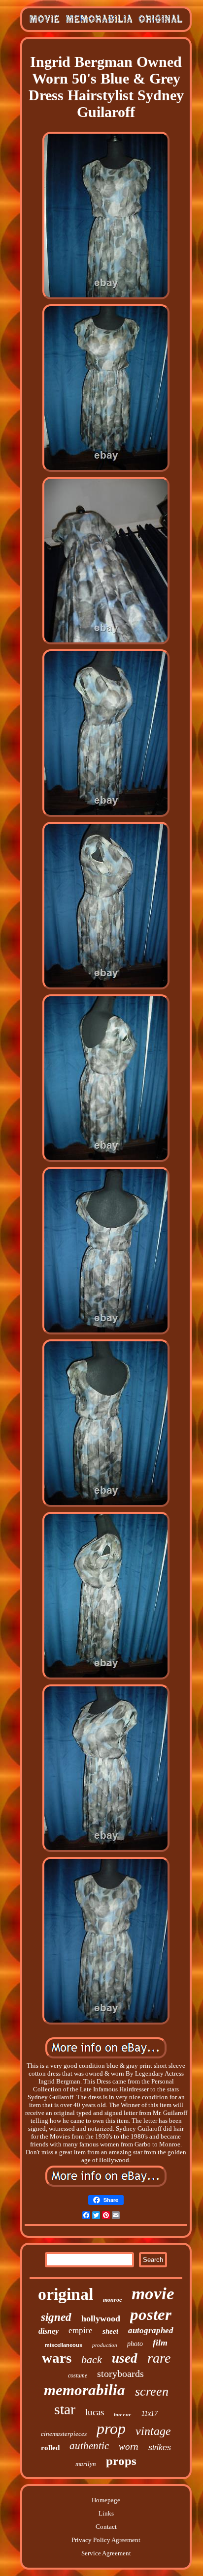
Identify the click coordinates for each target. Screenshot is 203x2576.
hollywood (101, 2318)
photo (135, 2344)
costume (78, 2375)
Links (106, 2513)
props (121, 2461)
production (105, 2345)
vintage (153, 2431)
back (92, 2359)
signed (56, 2317)
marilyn (86, 2464)
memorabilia (85, 2390)
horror (123, 2415)
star (65, 2409)
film (160, 2343)
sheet (110, 2331)
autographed (151, 2330)
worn (129, 2446)
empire (81, 2330)
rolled (50, 2448)
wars (57, 2358)
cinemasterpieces (64, 2434)
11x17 (150, 2414)
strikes (160, 2447)
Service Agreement (106, 2553)
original (66, 2294)
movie (153, 2294)
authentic (89, 2446)
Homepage (106, 2500)
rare (159, 2358)
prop (111, 2429)
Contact (106, 2527)
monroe (112, 2300)
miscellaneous (64, 2345)
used (125, 2358)
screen (152, 2391)
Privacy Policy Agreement (106, 2540)
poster (151, 2315)
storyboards (120, 2373)
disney (49, 2331)
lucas (95, 2412)
